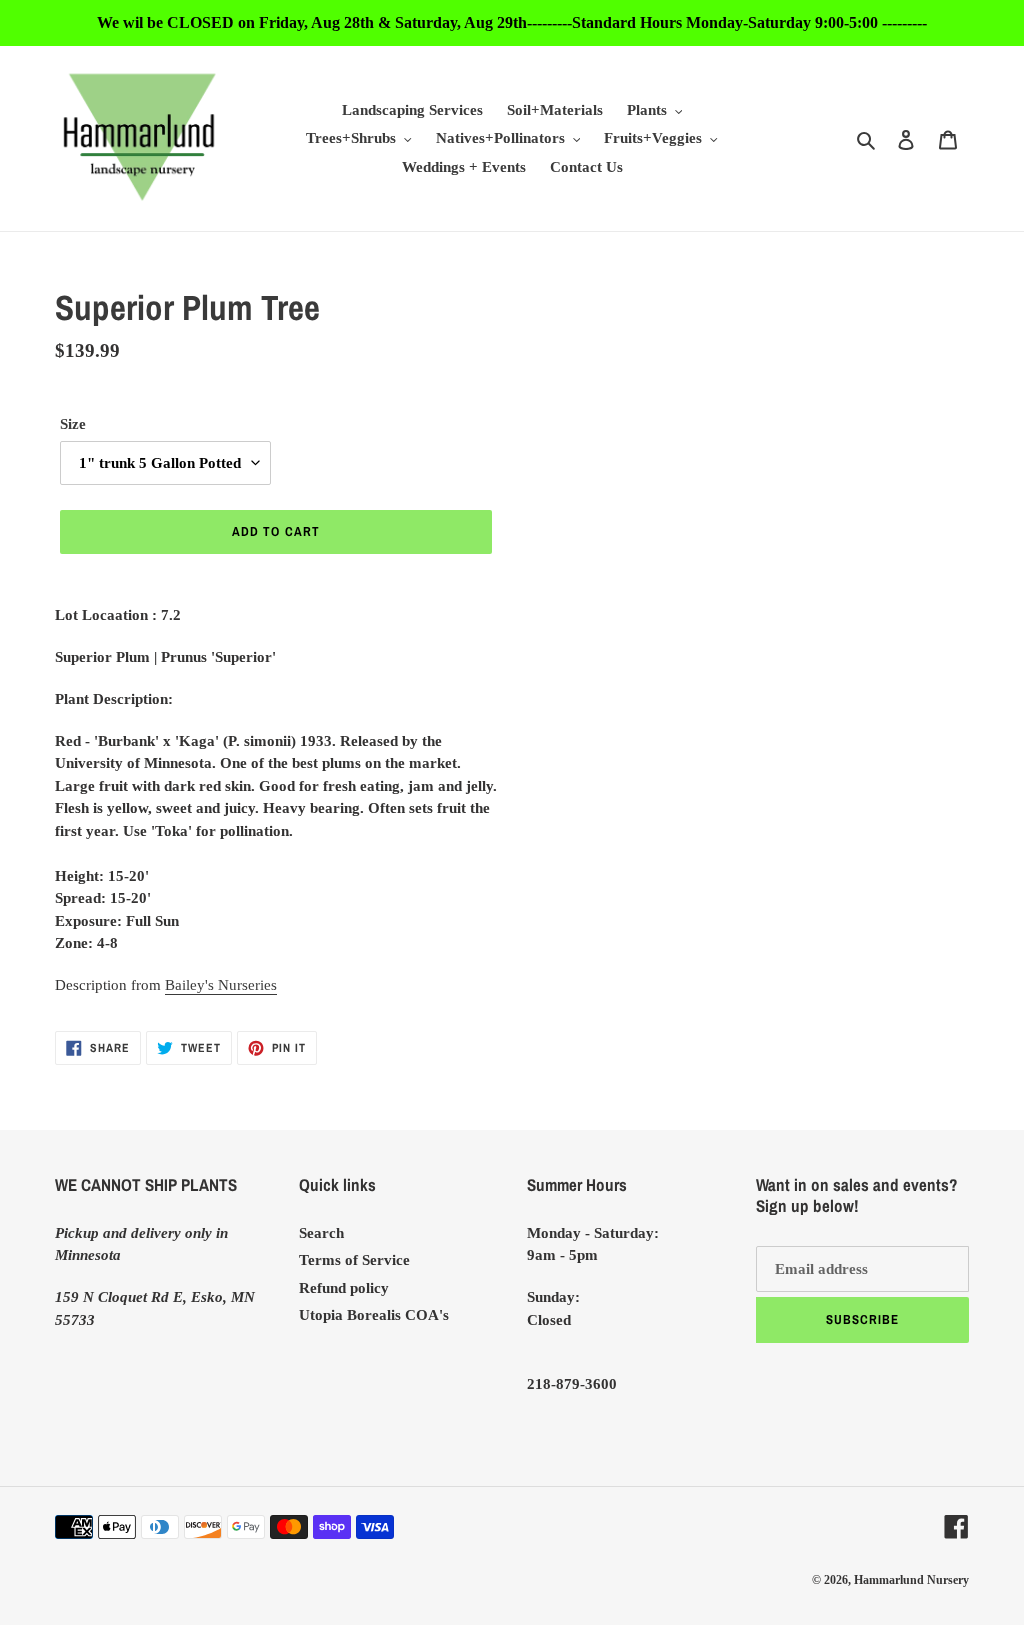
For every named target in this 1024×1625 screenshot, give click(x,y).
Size (73, 424)
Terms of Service (354, 1260)
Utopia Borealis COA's (374, 1315)
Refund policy (344, 1288)
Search (321, 1233)
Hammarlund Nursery (911, 1580)
